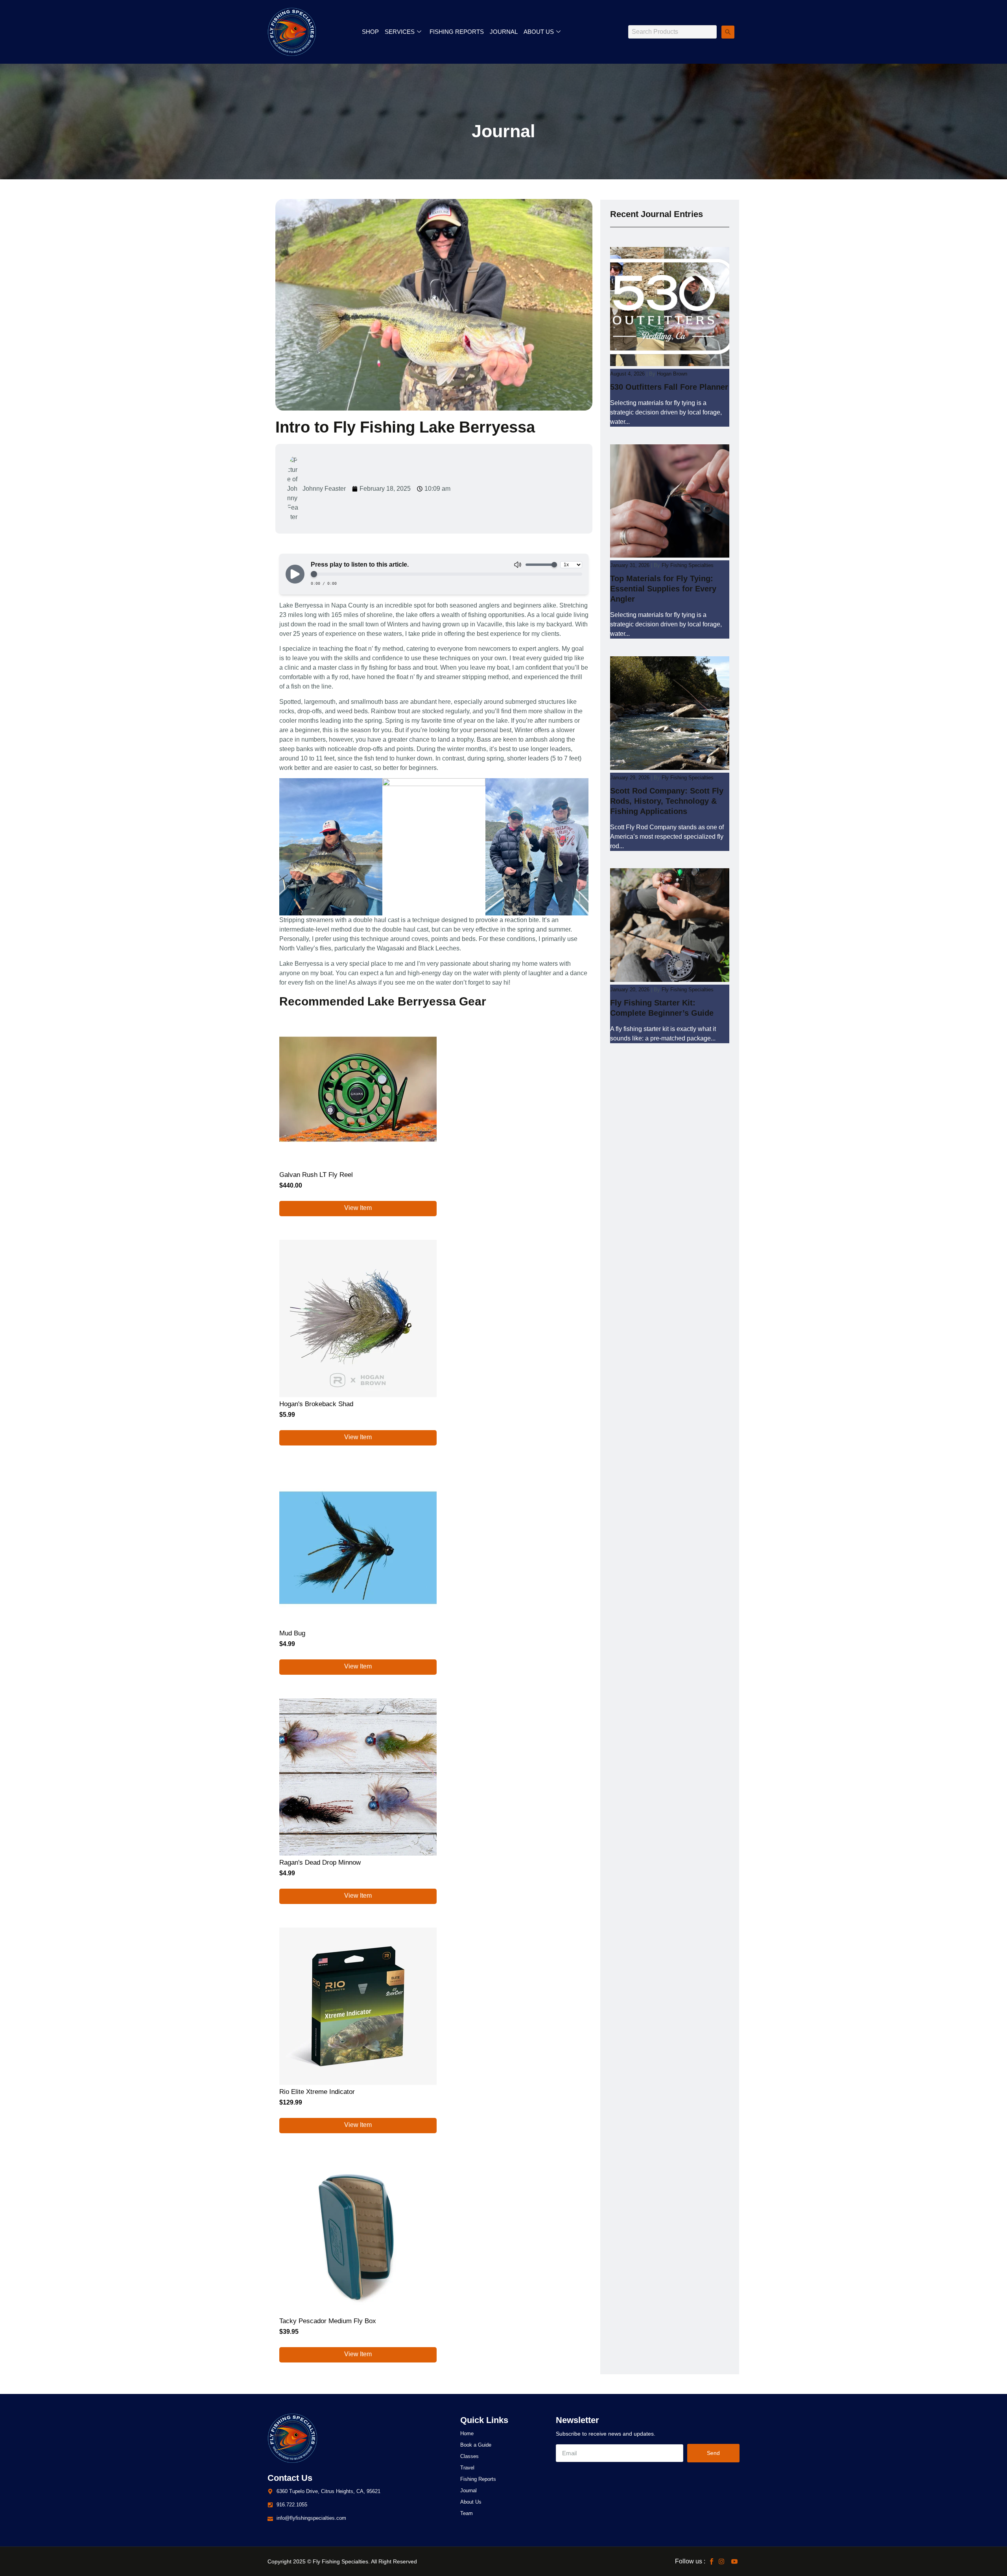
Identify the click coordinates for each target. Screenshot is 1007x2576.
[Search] (728, 32)
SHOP (370, 32)
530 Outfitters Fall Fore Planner (669, 387)
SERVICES (400, 32)
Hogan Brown (672, 374)
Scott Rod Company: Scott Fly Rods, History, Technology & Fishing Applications (667, 801)
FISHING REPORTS (457, 32)
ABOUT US (539, 32)
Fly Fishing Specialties (688, 565)
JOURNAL (504, 32)
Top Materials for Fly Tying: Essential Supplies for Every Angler (663, 589)
